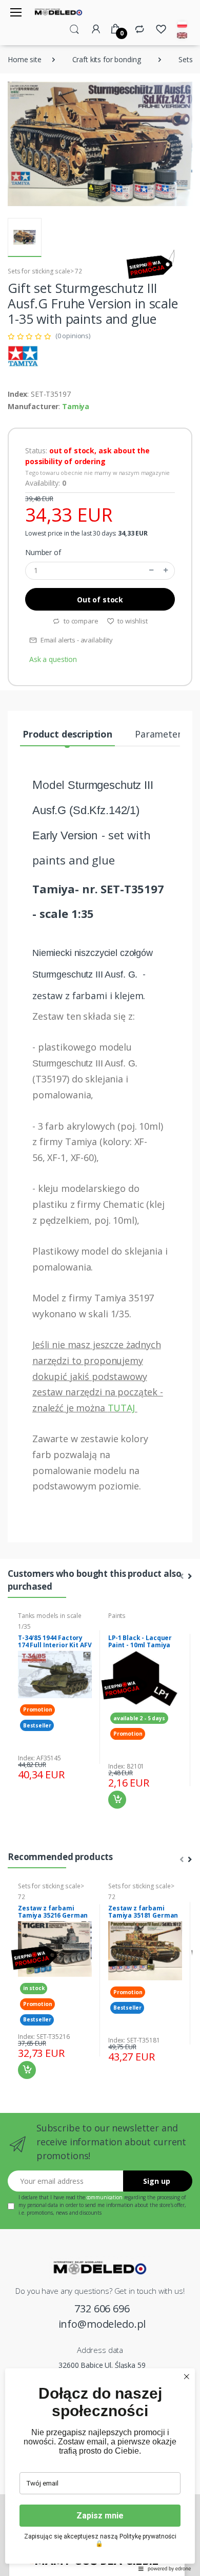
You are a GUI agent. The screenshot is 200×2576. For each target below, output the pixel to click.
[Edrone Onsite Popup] (100, 1288)
